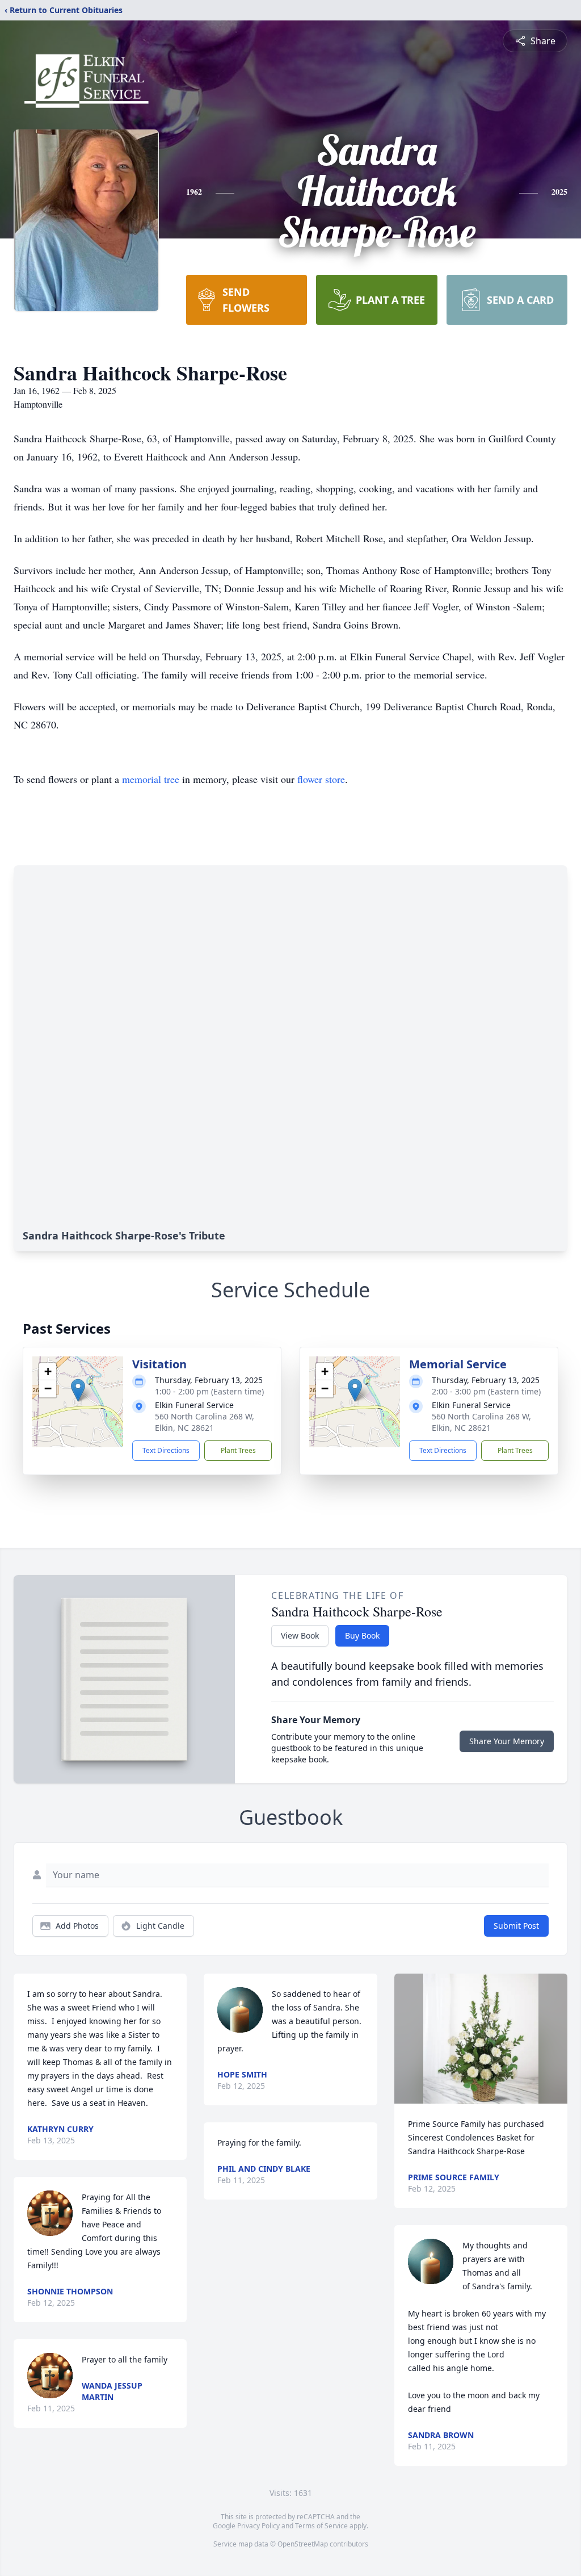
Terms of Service (321, 2526)
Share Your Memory (507, 1741)
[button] (78, 1390)
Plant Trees (238, 1450)
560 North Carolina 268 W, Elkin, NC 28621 (205, 1422)
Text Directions (166, 1450)
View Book (300, 1635)
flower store (321, 779)
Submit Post (516, 1926)
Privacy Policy (258, 2526)
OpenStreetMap (303, 2544)
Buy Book (362, 1635)
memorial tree (151, 779)
